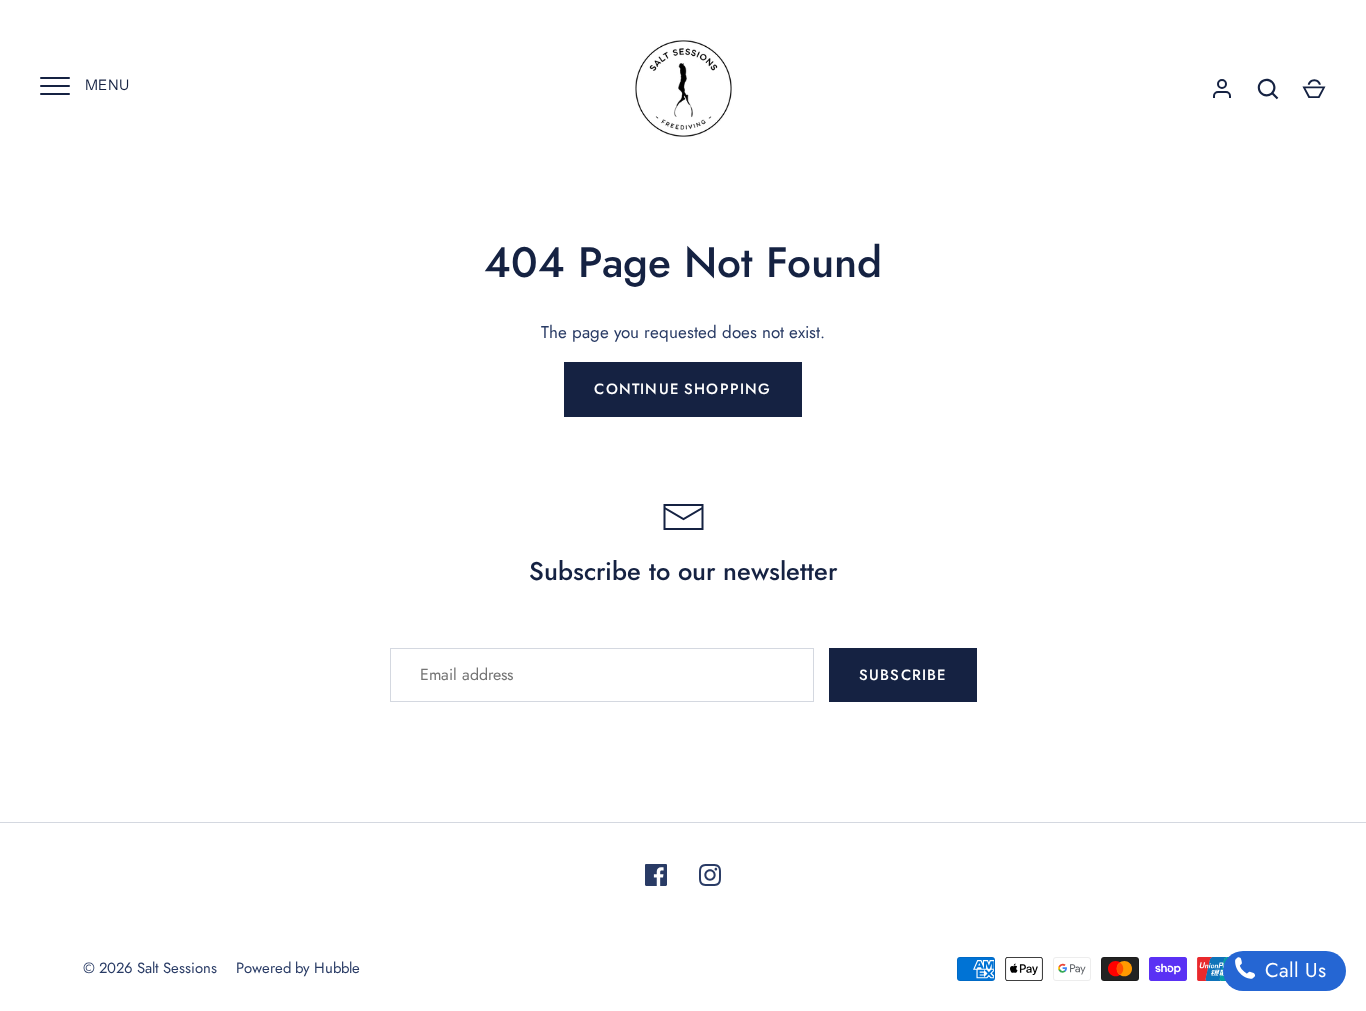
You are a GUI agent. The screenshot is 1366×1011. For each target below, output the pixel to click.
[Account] (1222, 89)
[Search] (1268, 89)
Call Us (1292, 970)
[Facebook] (656, 875)
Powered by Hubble (298, 968)
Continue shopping (682, 389)
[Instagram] (710, 875)
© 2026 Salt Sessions (150, 968)
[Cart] (1314, 89)
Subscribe (903, 675)
